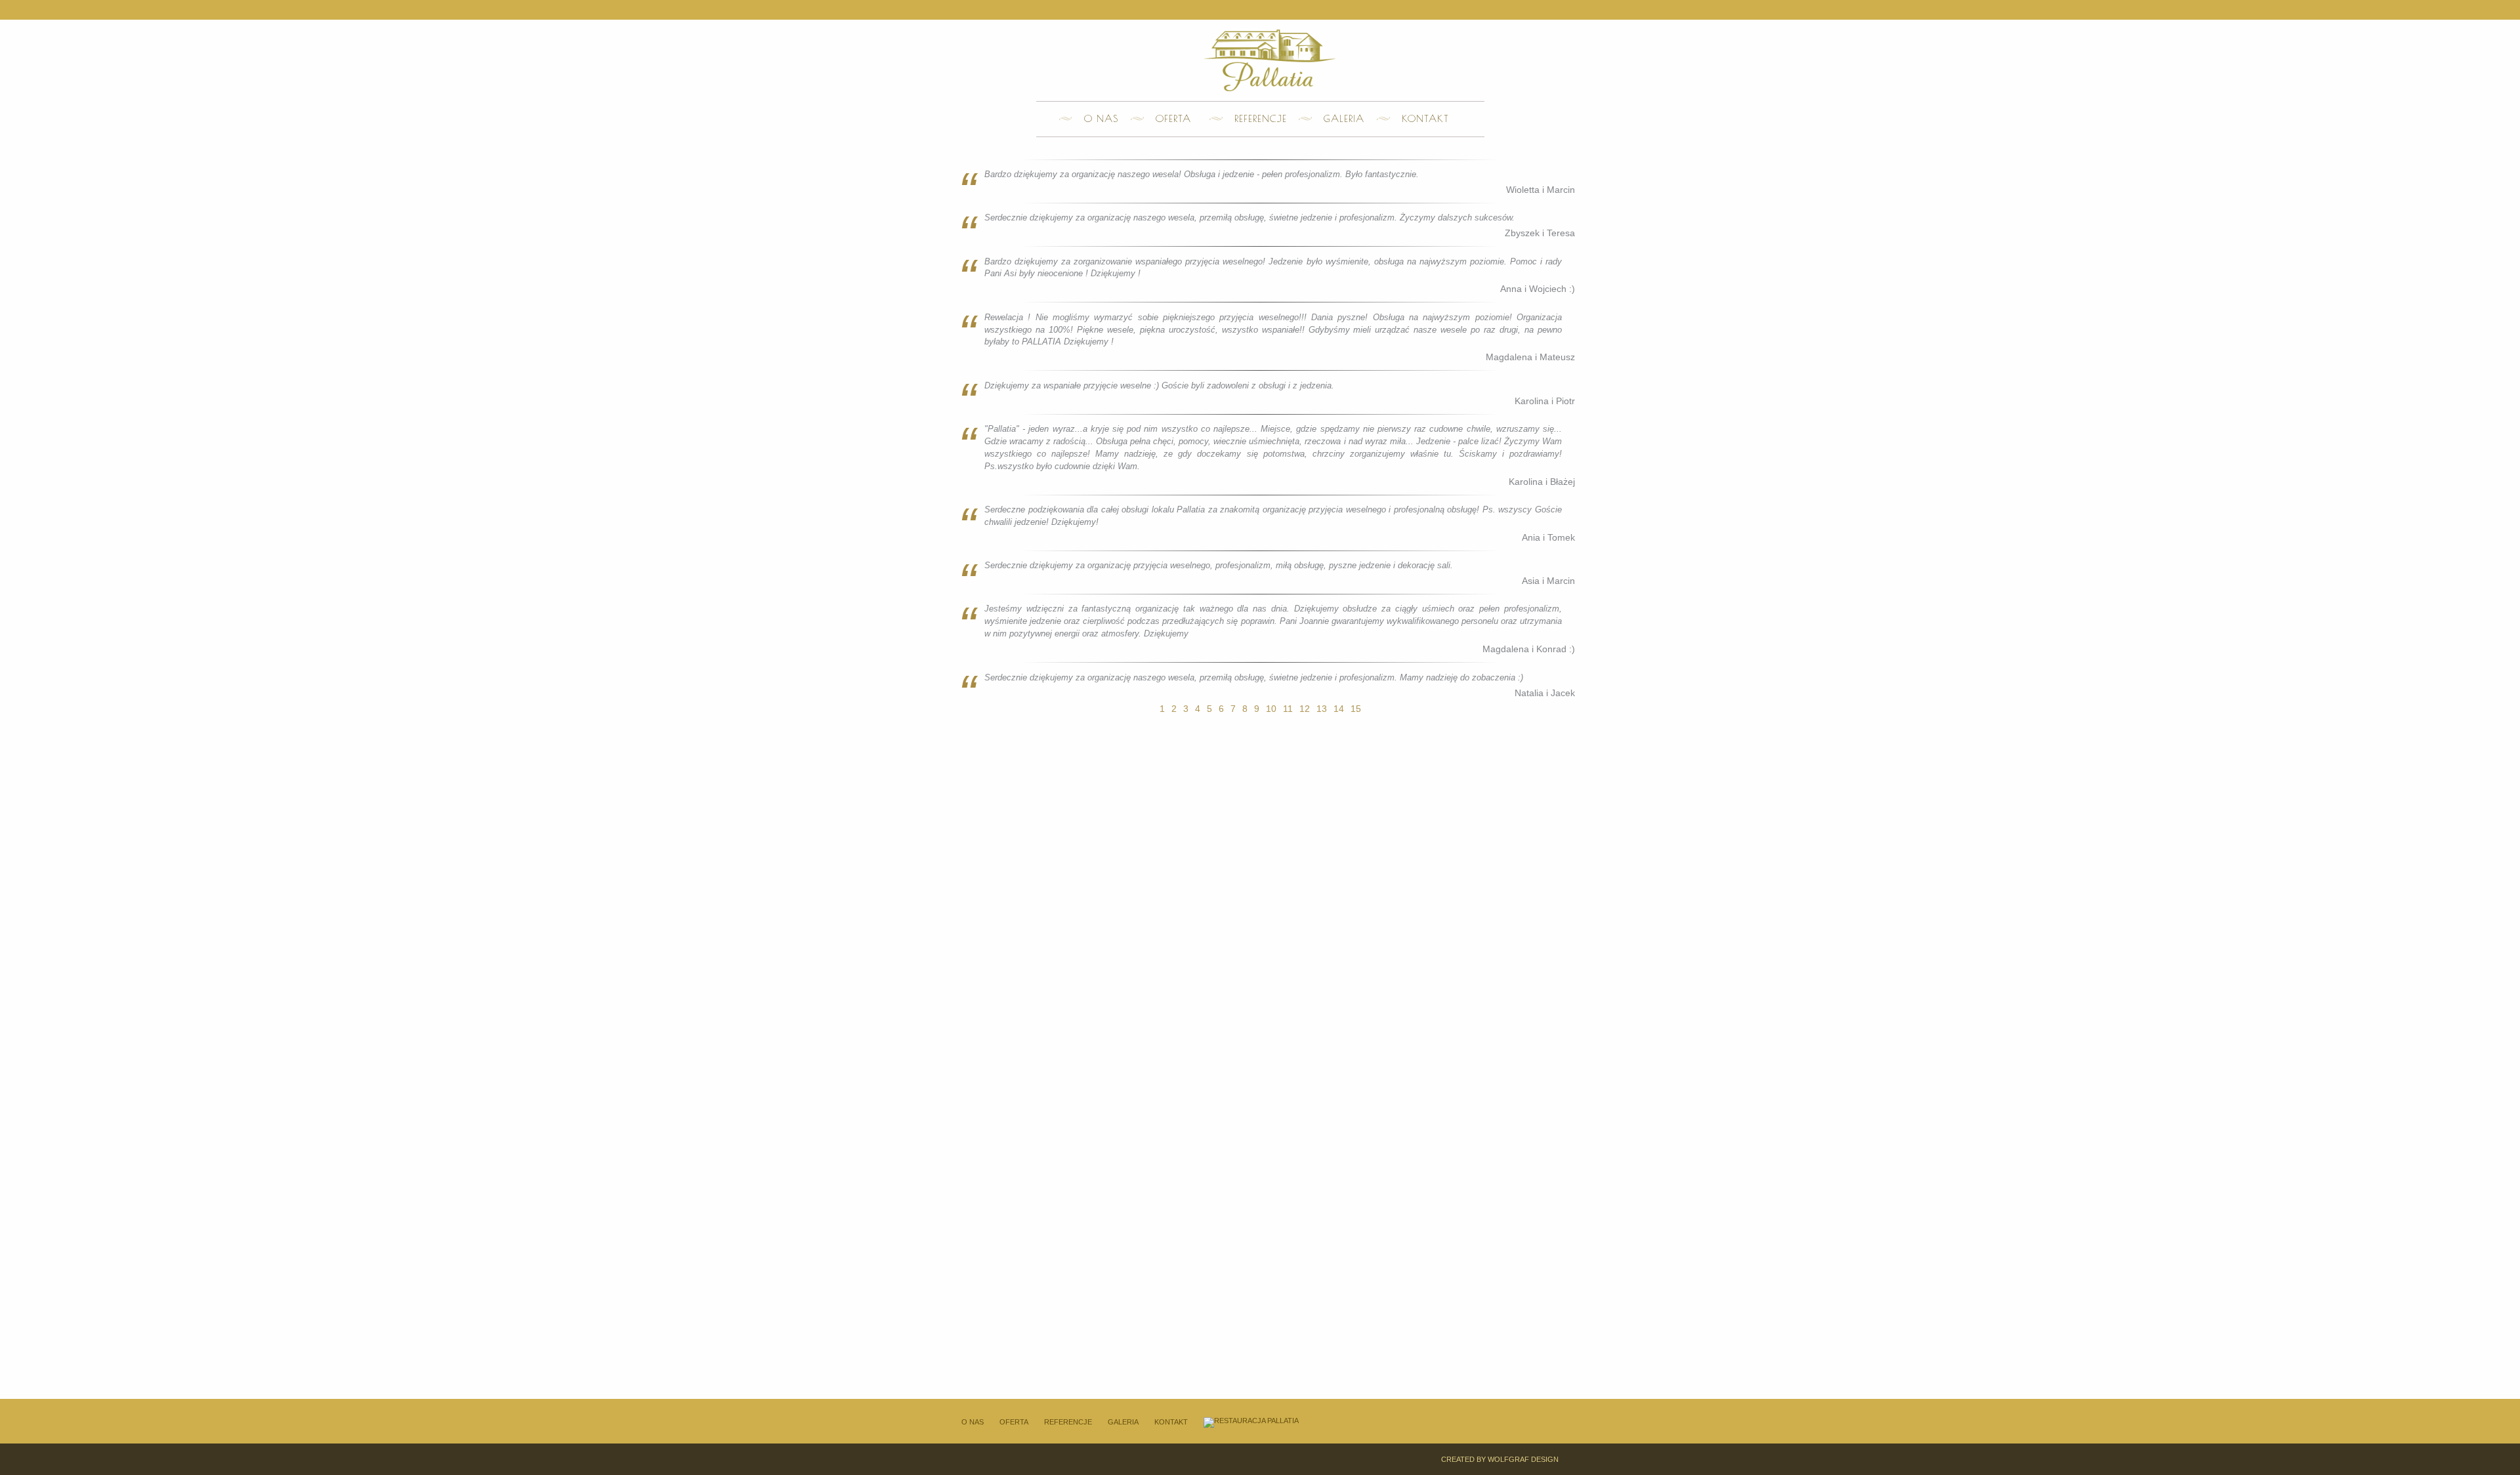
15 (1356, 709)
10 (1271, 709)
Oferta (1173, 118)
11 (1288, 709)
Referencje (1261, 118)
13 (1322, 709)
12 (1305, 709)
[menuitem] (1095, 119)
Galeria (1344, 118)
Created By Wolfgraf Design (1500, 1459)
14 (1339, 709)
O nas (1101, 118)
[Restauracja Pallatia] (1251, 1422)
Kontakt (1425, 118)
